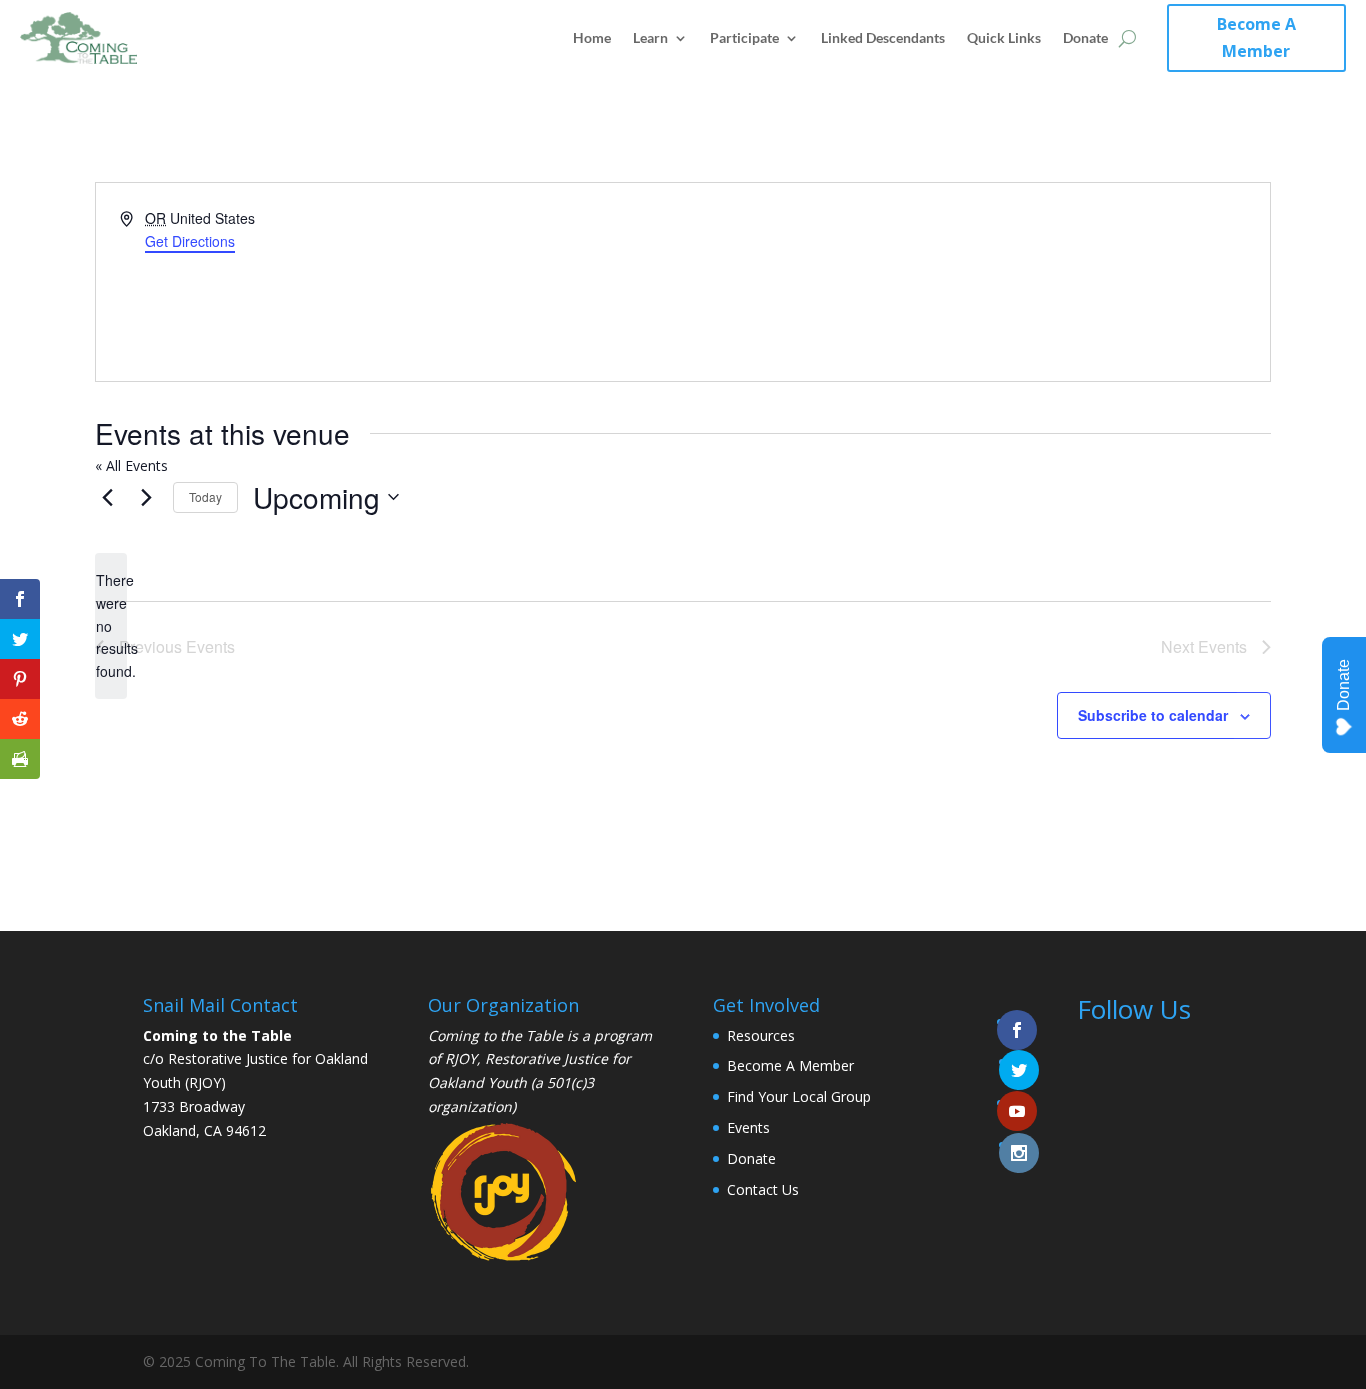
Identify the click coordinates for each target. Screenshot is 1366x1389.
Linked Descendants (883, 37)
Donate (1085, 37)
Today (205, 496)
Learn (650, 37)
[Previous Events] (107, 497)
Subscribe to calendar (1153, 715)
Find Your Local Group (799, 1096)
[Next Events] (146, 497)
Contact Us (763, 1189)
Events (748, 1127)
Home (592, 37)
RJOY (461, 1058)
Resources (761, 1035)
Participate (744, 37)
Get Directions (190, 241)
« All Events (131, 465)
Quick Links (1004, 37)
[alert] (111, 625)
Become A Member (1256, 37)
